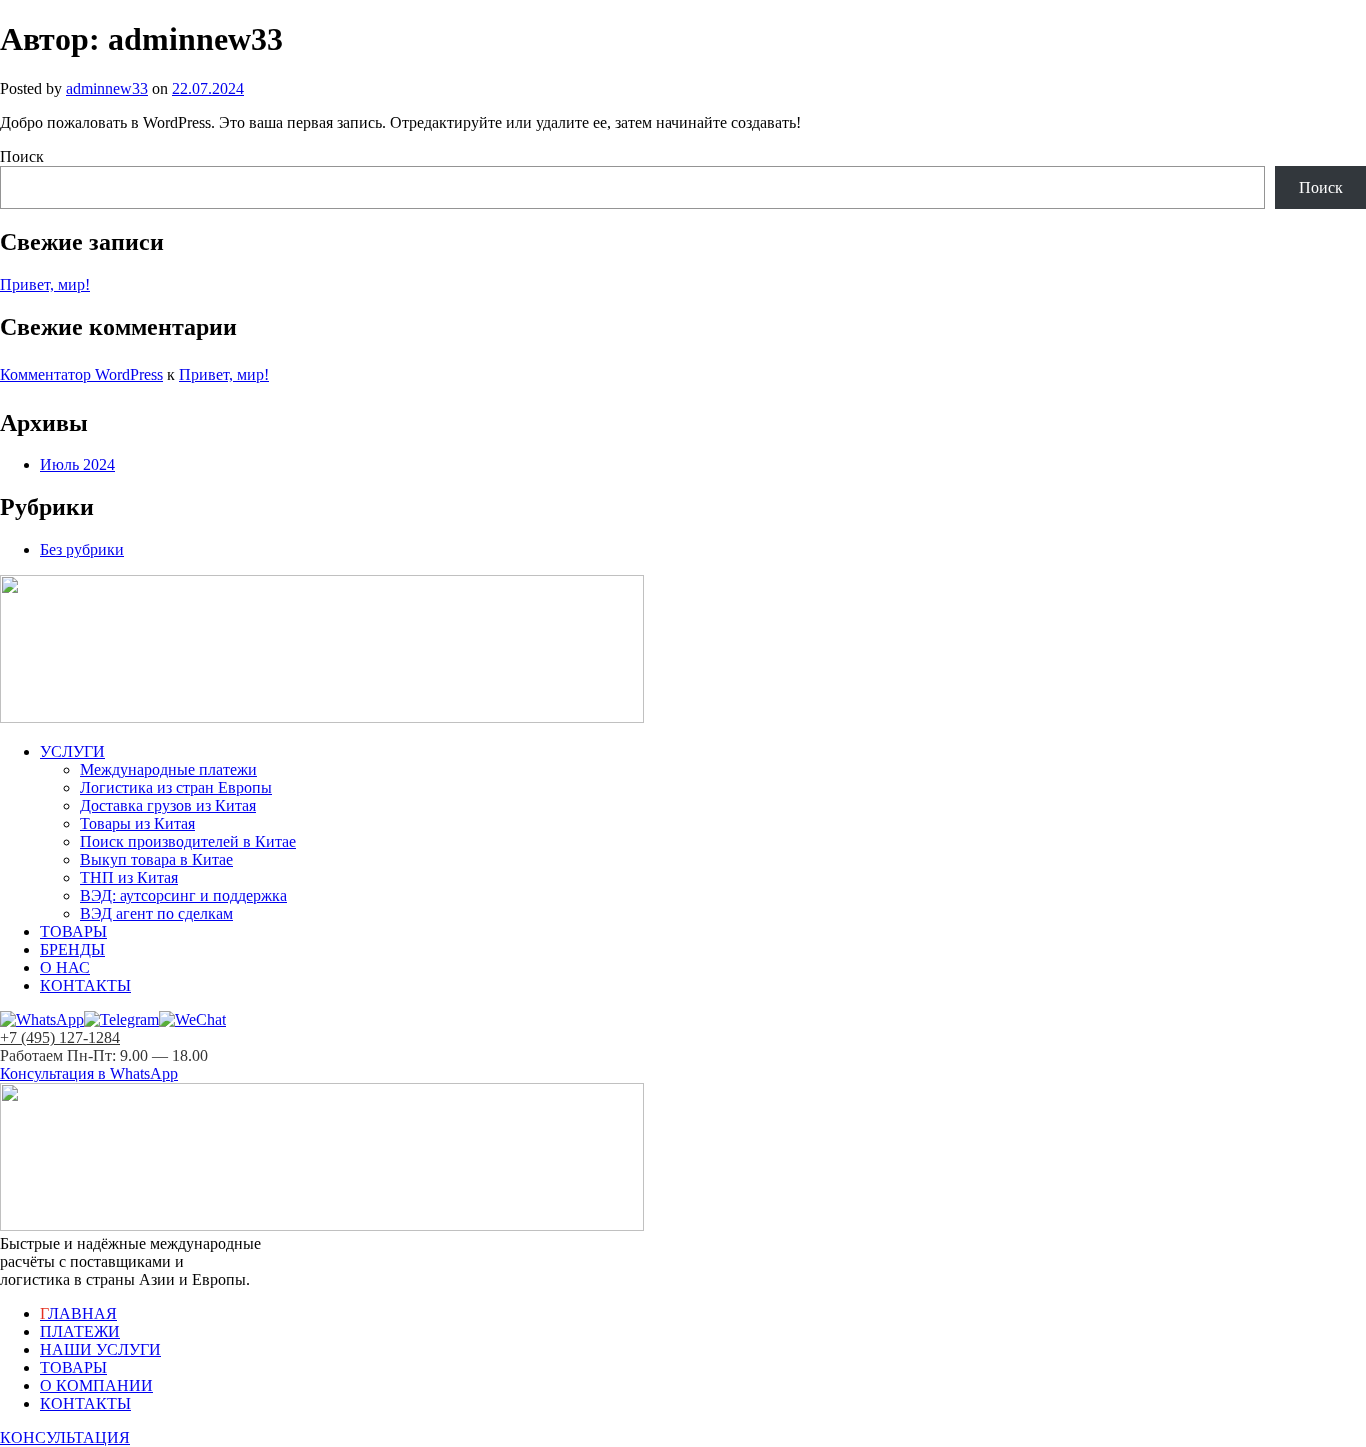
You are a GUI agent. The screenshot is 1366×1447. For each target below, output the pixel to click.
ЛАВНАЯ (78, 1313)
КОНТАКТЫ (85, 985)
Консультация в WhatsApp (89, 1073)
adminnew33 (107, 88)
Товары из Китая (137, 823)
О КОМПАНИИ (96, 1385)
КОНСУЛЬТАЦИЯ (65, 1437)
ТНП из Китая (129, 877)
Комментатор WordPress (81, 374)
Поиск (22, 156)
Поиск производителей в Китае (188, 841)
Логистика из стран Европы (176, 787)
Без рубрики (82, 549)
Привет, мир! (45, 284)
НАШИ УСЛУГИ (100, 1349)
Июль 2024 (77, 464)
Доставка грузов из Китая (168, 805)
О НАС (65, 967)
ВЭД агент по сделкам (156, 913)
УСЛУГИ (72, 751)
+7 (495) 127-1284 (60, 1037)
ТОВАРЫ (73, 931)
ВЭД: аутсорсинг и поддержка (183, 895)
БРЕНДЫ (72, 949)
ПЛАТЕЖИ (80, 1331)
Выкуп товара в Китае (156, 859)
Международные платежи (168, 769)
